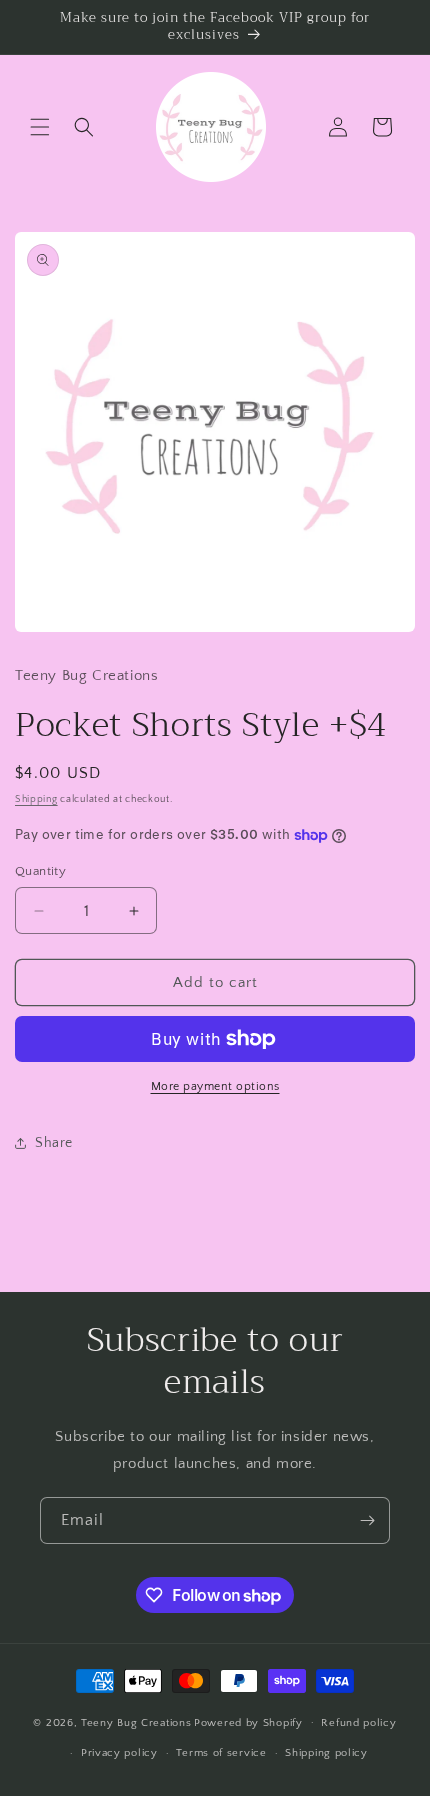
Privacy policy (119, 1753)
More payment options (215, 1086)
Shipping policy (326, 1753)
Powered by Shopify (248, 1722)
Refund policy (358, 1723)
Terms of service (221, 1753)
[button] (40, 127)
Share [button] (54, 1143)
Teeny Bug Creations (136, 1722)
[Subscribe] (367, 1520)
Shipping (36, 799)
